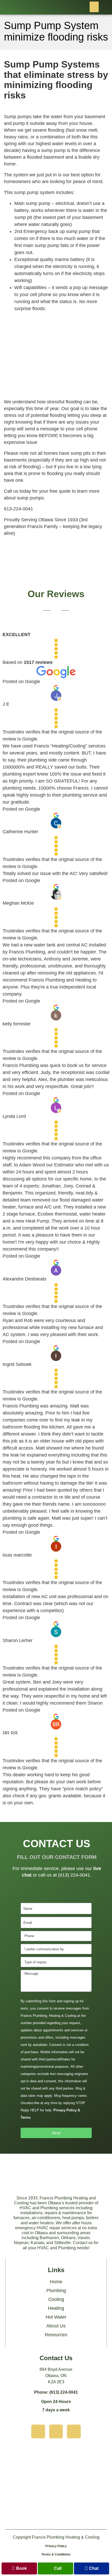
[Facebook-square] (74, 2431)
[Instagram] (38, 2431)
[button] (94, 7)
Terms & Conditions (56, 2554)
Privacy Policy (56, 2546)
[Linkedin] (56, 2431)
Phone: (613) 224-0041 (56, 2392)
